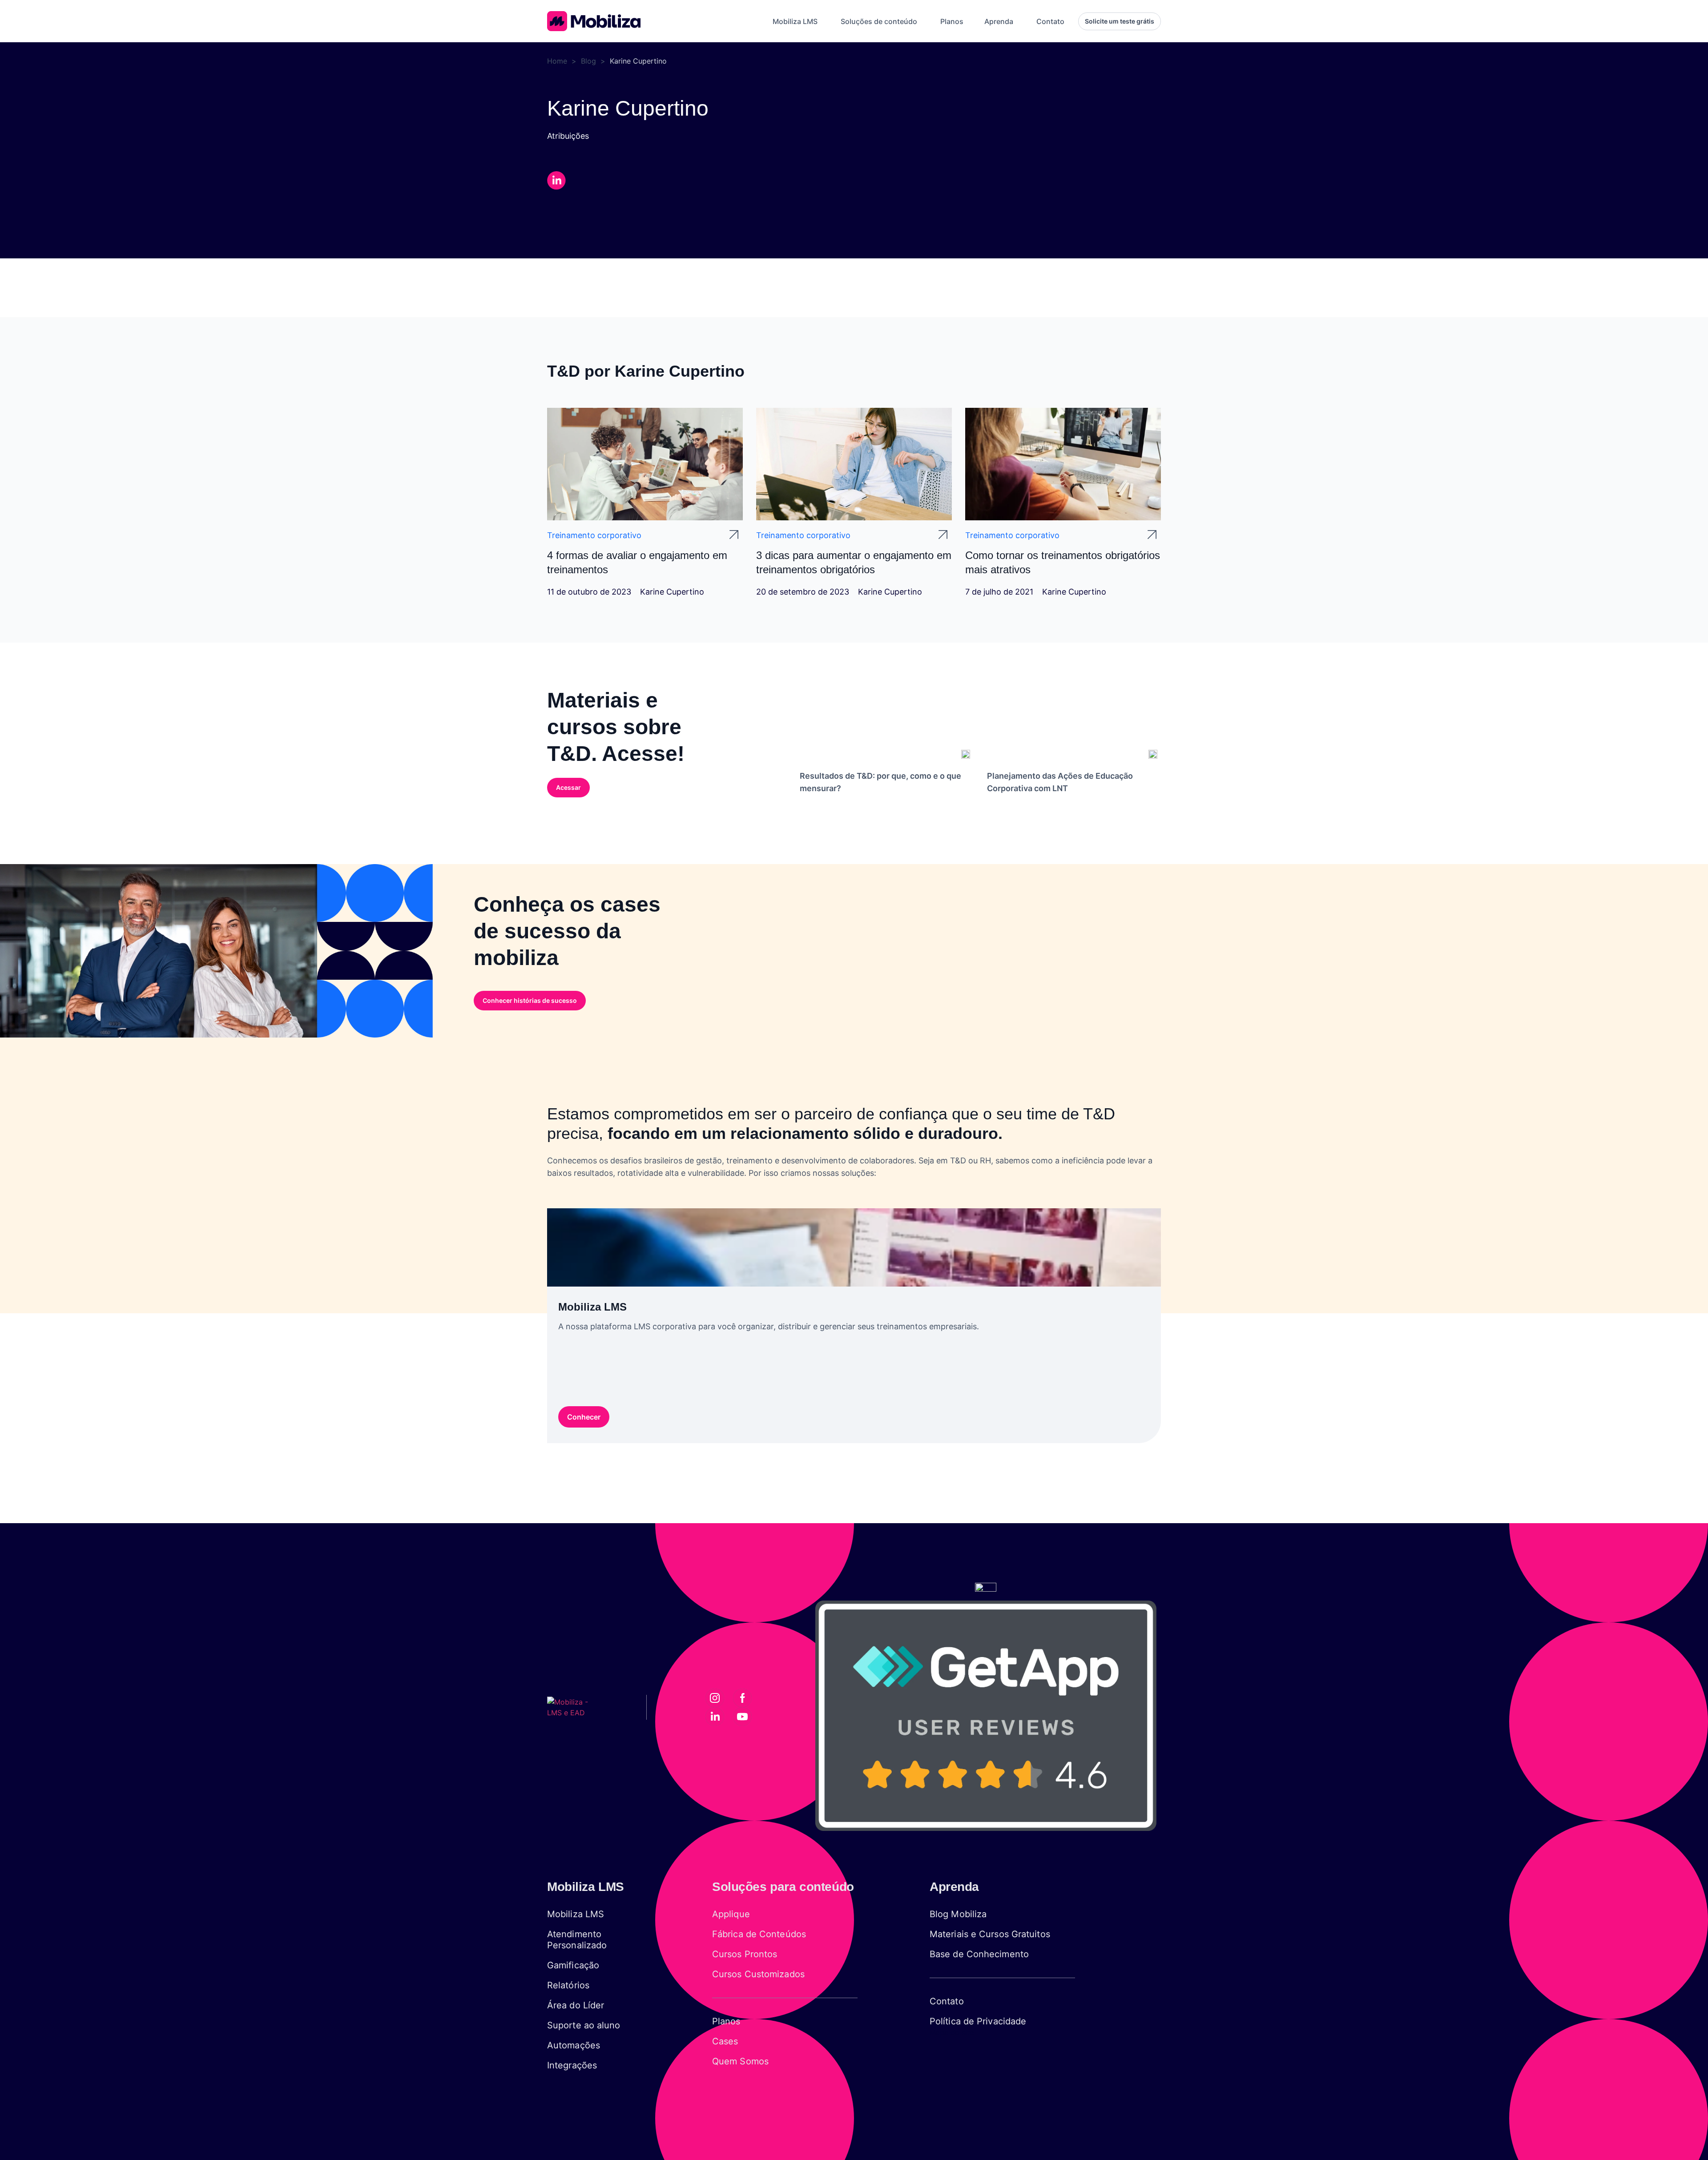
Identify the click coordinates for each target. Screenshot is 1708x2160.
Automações (574, 2045)
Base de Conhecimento (979, 1954)
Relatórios (568, 1985)
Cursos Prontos (745, 1954)
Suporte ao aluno (584, 2025)
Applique (731, 1914)
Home (557, 61)
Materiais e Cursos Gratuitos (990, 1934)
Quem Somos (740, 2061)
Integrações (572, 2065)
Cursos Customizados (758, 1974)
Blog (588, 61)
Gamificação (573, 1965)
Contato (947, 2001)
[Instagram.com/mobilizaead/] (715, 1698)
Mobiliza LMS (576, 1914)
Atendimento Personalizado (577, 1940)
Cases (725, 2041)
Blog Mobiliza (958, 1914)
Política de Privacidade (978, 2021)
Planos (726, 2021)
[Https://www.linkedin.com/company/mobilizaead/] (715, 1717)
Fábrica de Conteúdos (759, 1934)
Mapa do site (952, 2032)
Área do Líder (576, 2005)
